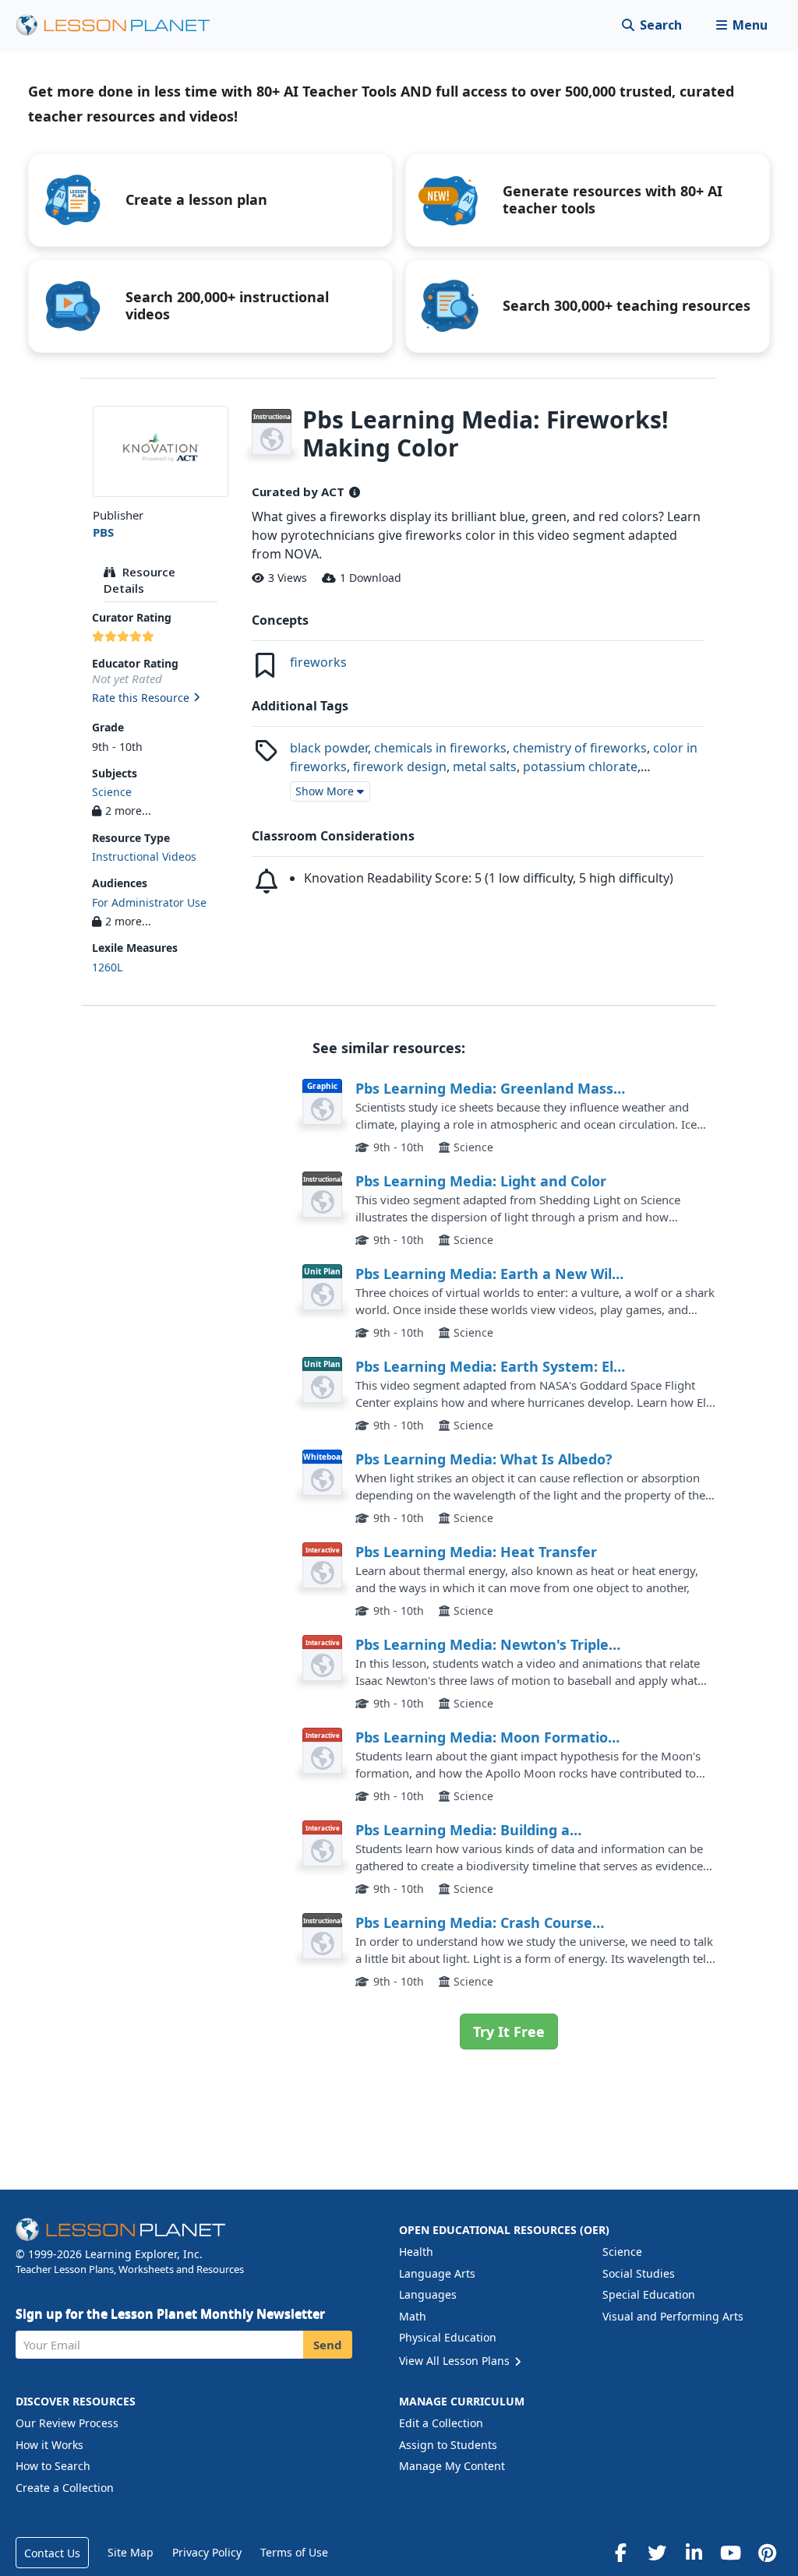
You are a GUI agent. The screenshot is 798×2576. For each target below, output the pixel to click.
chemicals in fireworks (440, 748)
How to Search (53, 2466)
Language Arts (437, 2273)
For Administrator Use (149, 902)
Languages (428, 2294)
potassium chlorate (580, 766)
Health (416, 2252)
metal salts (485, 766)
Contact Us (52, 2553)
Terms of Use (294, 2552)
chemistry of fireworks (580, 748)
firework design (400, 766)
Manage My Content (452, 2466)
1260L (107, 967)
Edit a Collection (441, 2423)
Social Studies (639, 2273)
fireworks (318, 662)
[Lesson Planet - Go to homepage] (122, 25)
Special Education (649, 2294)
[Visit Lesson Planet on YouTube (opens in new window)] (730, 2553)
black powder (329, 748)
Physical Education (448, 2337)
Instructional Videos (144, 856)
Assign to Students (448, 2445)
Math (413, 2316)
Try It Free (509, 2032)
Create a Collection (65, 2488)
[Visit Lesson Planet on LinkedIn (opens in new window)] (694, 2553)
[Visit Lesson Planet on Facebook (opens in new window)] (620, 2553)
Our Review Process (67, 2423)
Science (112, 792)
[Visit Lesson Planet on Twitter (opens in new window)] (657, 2553)
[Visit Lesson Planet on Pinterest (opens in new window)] (767, 2553)
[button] (742, 25)
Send (328, 2345)
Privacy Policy (207, 2552)
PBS (103, 532)
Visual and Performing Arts (673, 2316)
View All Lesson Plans (456, 2361)
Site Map (131, 2552)
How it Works (49, 2445)
